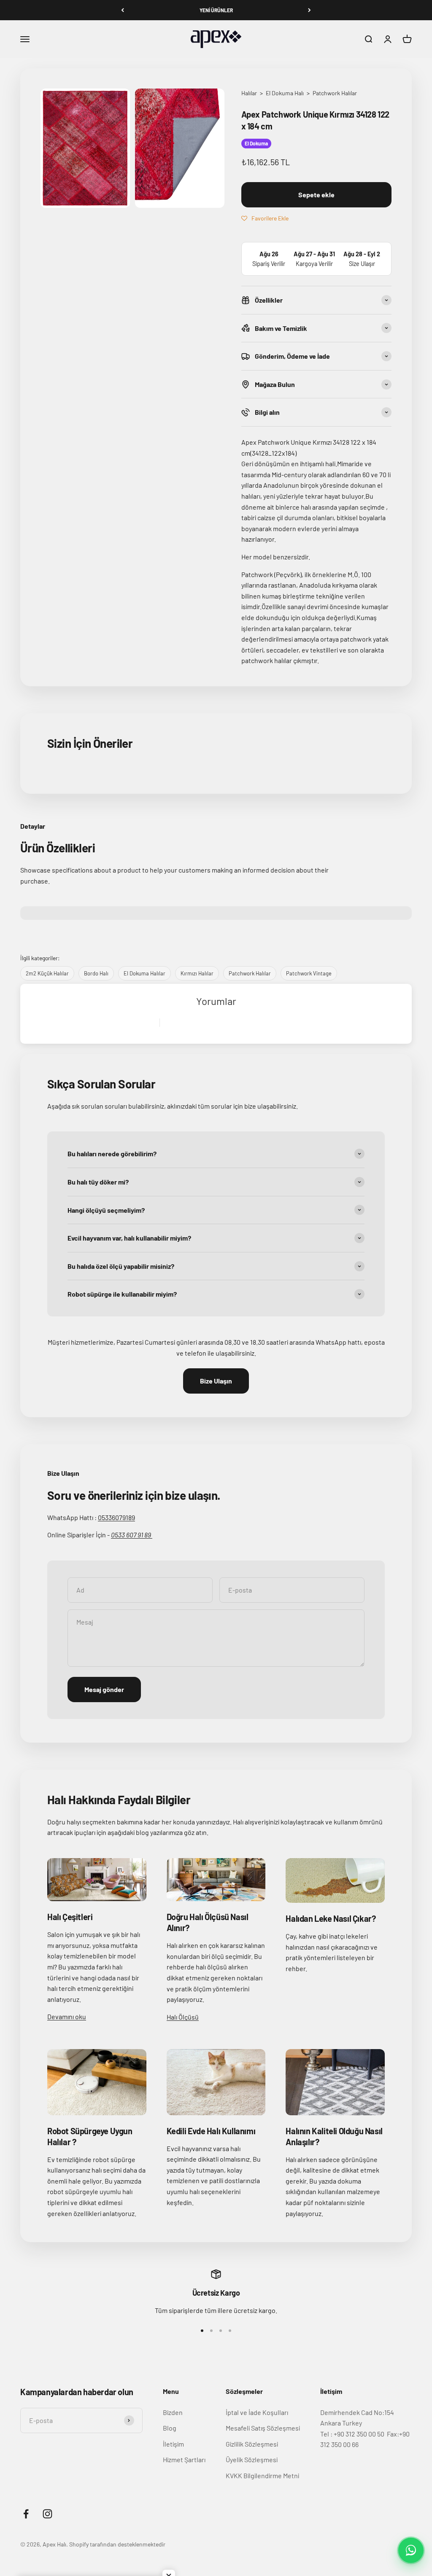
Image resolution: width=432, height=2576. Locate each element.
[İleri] (309, 10)
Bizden (173, 2412)
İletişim (173, 2444)
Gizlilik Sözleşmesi (252, 2444)
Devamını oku (67, 2016)
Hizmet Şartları (184, 2459)
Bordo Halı (96, 973)
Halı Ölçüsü (183, 2017)
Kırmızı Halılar (197, 973)
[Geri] (123, 10)
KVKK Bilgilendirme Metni (262, 2475)
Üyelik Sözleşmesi (252, 2459)
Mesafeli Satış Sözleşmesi (263, 2428)
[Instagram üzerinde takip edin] (47, 2514)
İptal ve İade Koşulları (257, 2412)
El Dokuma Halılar (144, 973)
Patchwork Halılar (335, 93)
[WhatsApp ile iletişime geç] (411, 2550)
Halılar (249, 93)
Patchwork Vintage (309, 973)
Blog (170, 2428)
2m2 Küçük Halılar (47, 973)
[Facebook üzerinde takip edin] (26, 2514)
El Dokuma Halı (285, 93)
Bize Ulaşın (216, 1381)
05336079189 (116, 1517)
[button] (265, 218)
